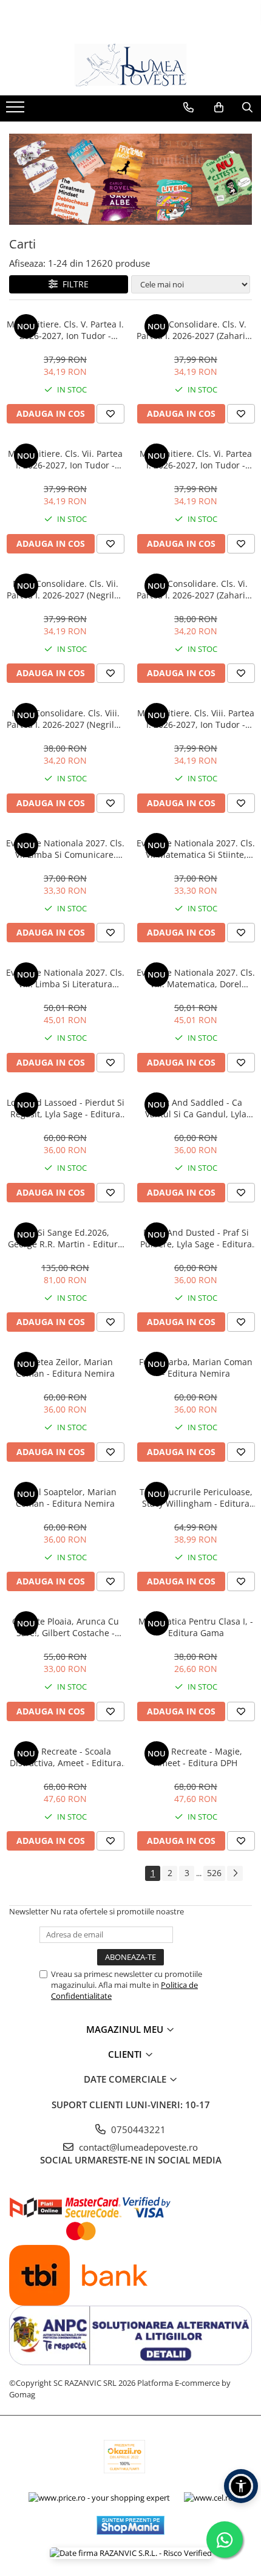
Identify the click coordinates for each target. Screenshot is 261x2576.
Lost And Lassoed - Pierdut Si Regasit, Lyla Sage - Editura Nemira (66, 1108)
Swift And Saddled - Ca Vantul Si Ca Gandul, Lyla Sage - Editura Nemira (196, 1108)
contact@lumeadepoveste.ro (137, 2147)
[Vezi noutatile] (130, 179)
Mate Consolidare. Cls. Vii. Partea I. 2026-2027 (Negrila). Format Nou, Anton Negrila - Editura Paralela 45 (65, 589)
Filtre (73, 284)
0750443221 (137, 2129)
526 (214, 1873)
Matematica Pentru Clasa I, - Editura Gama (196, 1627)
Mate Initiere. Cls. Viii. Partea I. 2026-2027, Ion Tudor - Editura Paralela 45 (196, 719)
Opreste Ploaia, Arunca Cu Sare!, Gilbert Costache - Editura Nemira (66, 1627)
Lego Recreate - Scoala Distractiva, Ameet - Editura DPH (66, 1757)
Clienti (126, 2054)
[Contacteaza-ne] (188, 108)
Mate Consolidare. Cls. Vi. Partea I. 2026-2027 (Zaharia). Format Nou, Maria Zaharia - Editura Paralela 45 (196, 589)
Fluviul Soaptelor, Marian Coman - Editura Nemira (66, 1498)
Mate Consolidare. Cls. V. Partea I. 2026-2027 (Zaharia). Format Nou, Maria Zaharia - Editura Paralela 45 (196, 330)
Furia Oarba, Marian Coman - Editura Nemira (196, 1368)
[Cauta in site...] (247, 108)
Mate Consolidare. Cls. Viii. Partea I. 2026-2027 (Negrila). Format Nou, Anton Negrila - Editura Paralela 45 (65, 719)
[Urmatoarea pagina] (235, 1873)
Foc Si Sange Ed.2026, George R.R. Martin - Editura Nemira (65, 1238)
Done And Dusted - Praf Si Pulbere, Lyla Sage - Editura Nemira (196, 1238)
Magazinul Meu (126, 2029)
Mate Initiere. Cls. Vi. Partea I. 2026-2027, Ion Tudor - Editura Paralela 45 (196, 459)
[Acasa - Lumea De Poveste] (130, 65)
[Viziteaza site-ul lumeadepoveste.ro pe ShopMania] (130, 2525)
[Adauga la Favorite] (110, 414)
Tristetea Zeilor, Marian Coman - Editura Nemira (65, 1368)
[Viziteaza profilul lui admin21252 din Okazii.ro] (124, 2457)
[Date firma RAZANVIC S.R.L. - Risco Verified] (131, 2553)
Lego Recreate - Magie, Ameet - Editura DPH (196, 1757)
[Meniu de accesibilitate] (241, 2486)
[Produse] (17, 111)
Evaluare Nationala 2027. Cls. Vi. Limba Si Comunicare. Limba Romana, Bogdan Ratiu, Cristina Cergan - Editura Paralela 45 (65, 849)
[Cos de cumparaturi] (219, 108)
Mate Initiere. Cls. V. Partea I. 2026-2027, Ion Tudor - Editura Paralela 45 (65, 330)
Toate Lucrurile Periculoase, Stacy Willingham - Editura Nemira (196, 1498)
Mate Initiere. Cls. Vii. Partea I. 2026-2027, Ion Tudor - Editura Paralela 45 (65, 459)
